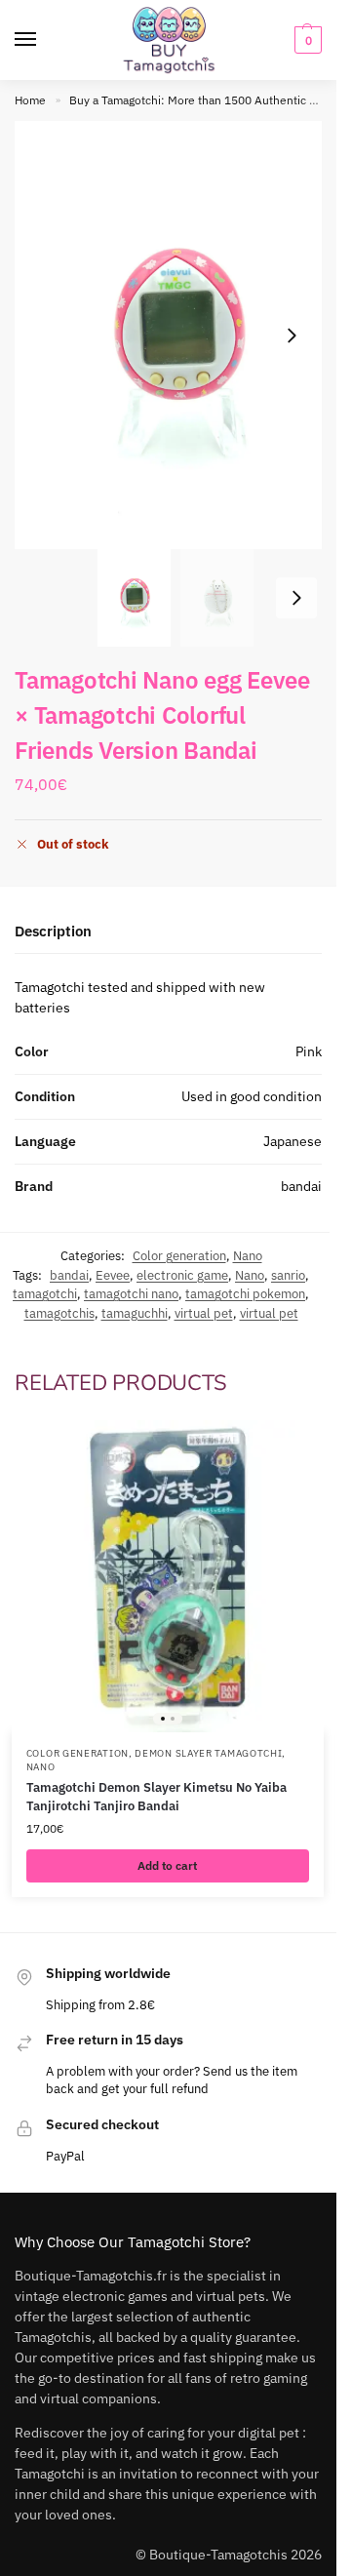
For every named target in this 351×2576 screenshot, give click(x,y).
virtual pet (204, 1313)
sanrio (288, 1275)
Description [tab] (53, 931)
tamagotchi (45, 1294)
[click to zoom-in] (175, 335)
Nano (248, 1256)
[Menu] (44, 40)
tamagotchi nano (131, 1294)
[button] (306, 40)
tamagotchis (59, 1313)
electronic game (182, 1275)
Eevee (113, 1275)
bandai (69, 1275)
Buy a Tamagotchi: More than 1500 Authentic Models (209, 100)
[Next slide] (292, 336)
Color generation (179, 1256)
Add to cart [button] (167, 1865)
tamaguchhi (135, 1313)
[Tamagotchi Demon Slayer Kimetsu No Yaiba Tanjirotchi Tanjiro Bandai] (168, 1576)
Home (30, 100)
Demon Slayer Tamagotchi (208, 1753)
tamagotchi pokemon (245, 1294)
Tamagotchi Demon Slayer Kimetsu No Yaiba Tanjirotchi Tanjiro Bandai (156, 1797)
